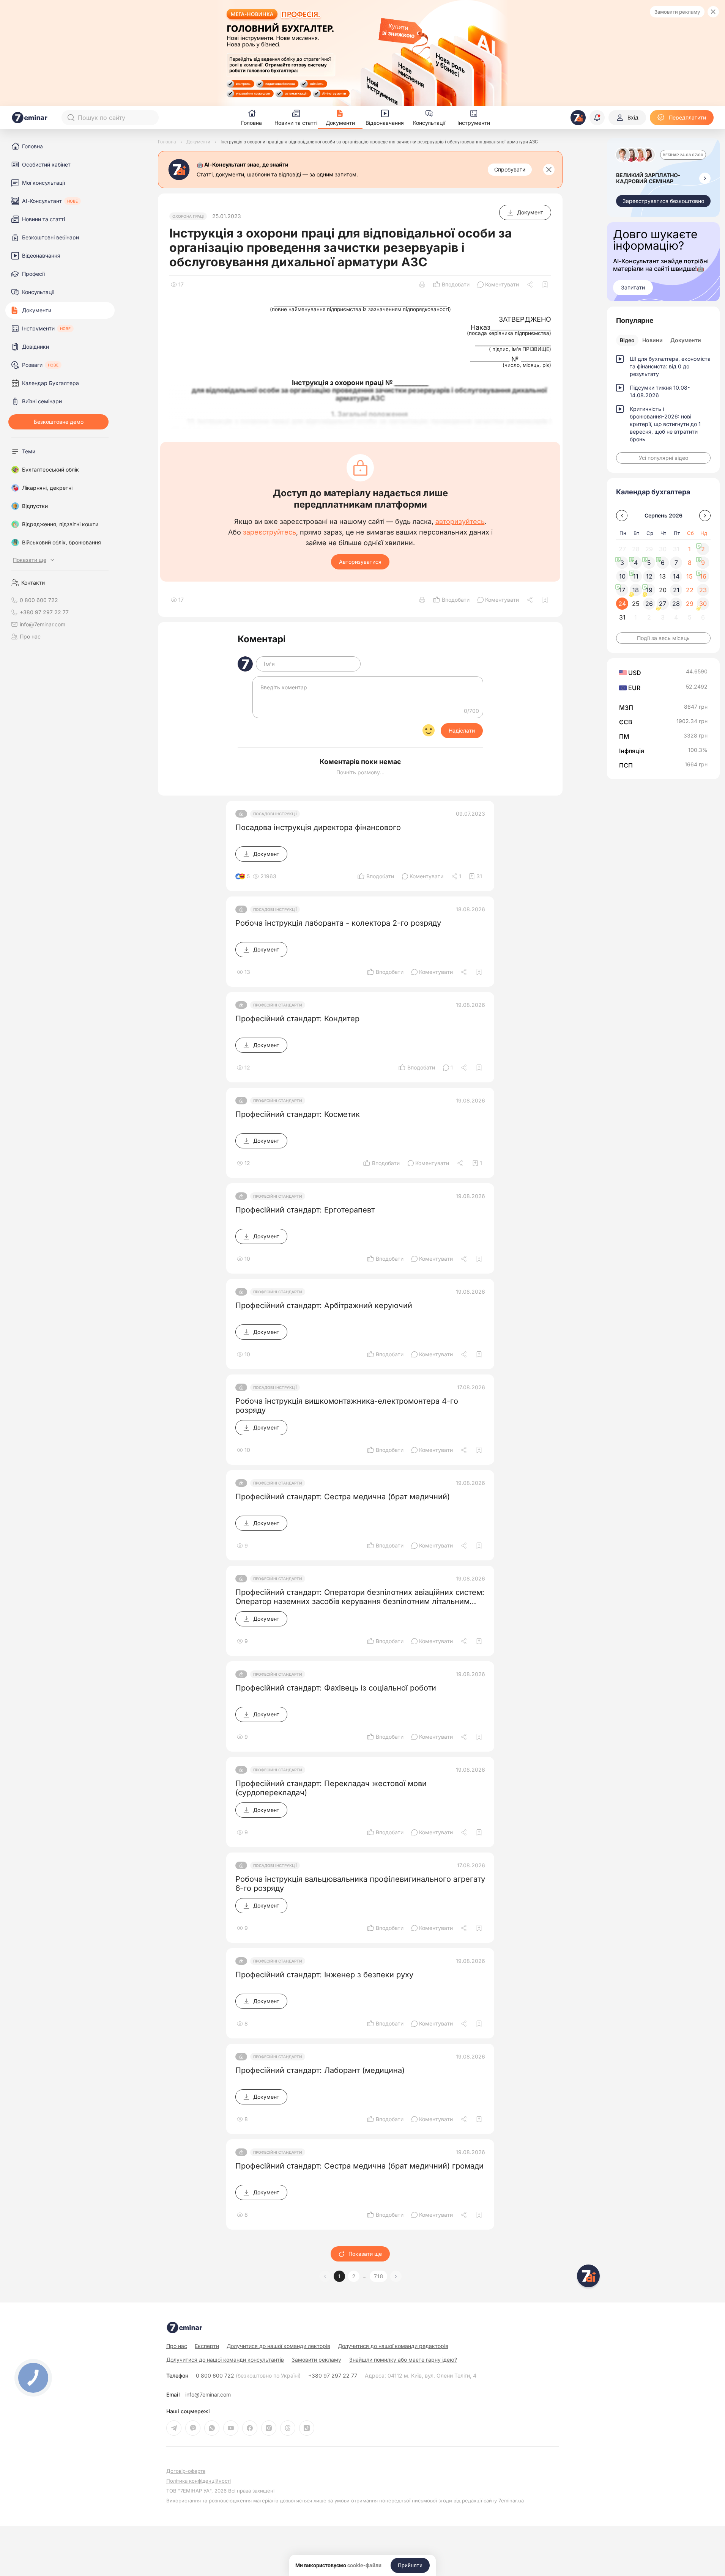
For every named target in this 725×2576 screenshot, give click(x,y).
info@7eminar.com (208, 2395)
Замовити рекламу (677, 12)
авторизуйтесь (460, 522)
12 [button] (649, 576)
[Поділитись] (531, 285)
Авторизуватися (360, 562)
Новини (652, 340)
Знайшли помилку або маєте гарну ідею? (403, 2360)
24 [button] (622, 604)
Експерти (207, 2346)
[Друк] (422, 285)
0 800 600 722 (248, 2376)
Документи (686, 340)
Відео (627, 340)
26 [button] (649, 604)
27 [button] (663, 604)
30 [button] (703, 604)
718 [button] (378, 2276)
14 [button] (676, 576)
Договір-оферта (186, 2471)
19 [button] (649, 590)
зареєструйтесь (270, 532)
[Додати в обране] (545, 285)
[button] (396, 2276)
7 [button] (676, 563)
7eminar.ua (511, 2501)
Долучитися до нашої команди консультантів (225, 2360)
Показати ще (365, 2254)
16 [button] (703, 576)
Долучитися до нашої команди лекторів (278, 2346)
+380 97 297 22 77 (333, 2376)
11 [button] (636, 576)
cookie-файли (364, 2565)
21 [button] (676, 590)
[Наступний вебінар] (705, 178)
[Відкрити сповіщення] (597, 118)
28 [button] (676, 604)
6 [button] (663, 563)
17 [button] (622, 590)
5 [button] (649, 563)
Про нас (30, 637)
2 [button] (354, 2276)
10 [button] (622, 576)
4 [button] (636, 563)
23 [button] (703, 590)
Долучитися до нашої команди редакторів (393, 2346)
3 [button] (622, 563)
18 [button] (636, 590)
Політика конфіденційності (199, 2481)
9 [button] (703, 563)
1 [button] (339, 2276)
